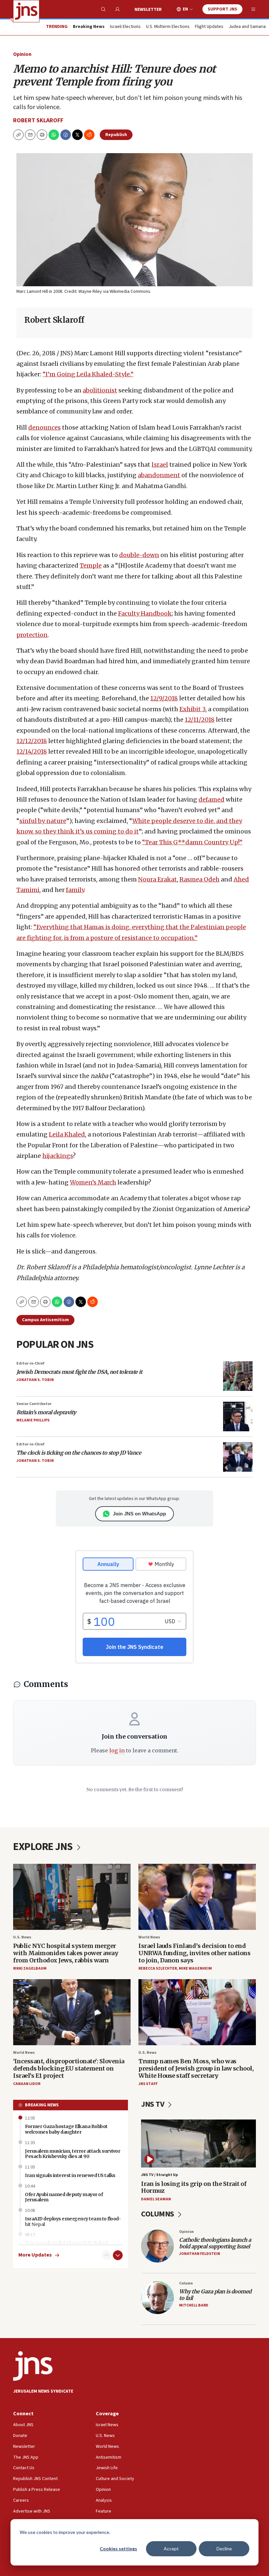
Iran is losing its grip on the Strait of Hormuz (194, 2187)
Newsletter (148, 10)
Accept (171, 2549)
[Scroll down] (118, 2255)
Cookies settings (118, 2549)
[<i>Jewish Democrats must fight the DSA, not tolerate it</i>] (238, 1376)
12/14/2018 (32, 751)
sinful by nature (43, 821)
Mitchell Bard (194, 2305)
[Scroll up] (107, 2255)
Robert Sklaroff (38, 120)
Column (186, 2283)
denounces (44, 427)
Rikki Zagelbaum (30, 1968)
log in (117, 1750)
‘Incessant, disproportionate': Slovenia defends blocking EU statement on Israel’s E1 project (69, 2068)
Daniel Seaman (156, 2199)
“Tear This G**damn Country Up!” (192, 842)
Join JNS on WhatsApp (139, 1514)
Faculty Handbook (145, 613)
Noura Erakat (157, 879)
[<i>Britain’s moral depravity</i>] (238, 1417)
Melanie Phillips (33, 1420)
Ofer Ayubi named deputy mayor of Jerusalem (64, 2197)
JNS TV (153, 2104)
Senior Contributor (34, 1404)
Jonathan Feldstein (200, 2254)
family (75, 890)
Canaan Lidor (27, 2084)
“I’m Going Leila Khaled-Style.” (88, 374)
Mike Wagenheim (195, 1968)
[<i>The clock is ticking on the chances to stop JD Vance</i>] (238, 1457)
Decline (224, 2549)
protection (32, 635)
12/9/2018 (164, 698)
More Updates (35, 2255)
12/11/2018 (200, 720)
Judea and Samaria (247, 27)
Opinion (22, 54)
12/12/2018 (32, 741)
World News (149, 1937)
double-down (139, 555)
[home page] (26, 11)
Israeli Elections (125, 27)
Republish (116, 135)
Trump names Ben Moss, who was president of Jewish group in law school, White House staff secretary (196, 2068)
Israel (160, 465)
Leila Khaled (67, 1134)
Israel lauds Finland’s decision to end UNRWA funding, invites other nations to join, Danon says (194, 1953)
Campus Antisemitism (45, 1320)
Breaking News (42, 2105)
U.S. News (22, 1937)
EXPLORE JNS (44, 1847)
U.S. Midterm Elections (168, 27)
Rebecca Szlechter (158, 1968)
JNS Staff (148, 2084)
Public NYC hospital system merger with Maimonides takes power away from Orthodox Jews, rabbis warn (66, 1953)
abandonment (159, 475)
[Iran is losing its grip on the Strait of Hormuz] (198, 2143)
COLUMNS (158, 2214)
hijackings (58, 1156)
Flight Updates (209, 27)
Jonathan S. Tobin (35, 1380)
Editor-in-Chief (30, 1363)
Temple (91, 565)
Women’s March (93, 1182)
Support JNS (222, 9)
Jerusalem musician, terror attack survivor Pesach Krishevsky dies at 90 (72, 2154)
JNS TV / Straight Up (159, 2175)
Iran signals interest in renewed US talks (70, 2175)
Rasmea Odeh (199, 879)
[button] (42, 135)
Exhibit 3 (192, 709)
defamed (211, 799)
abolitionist (100, 390)
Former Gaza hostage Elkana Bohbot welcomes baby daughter (66, 2129)
